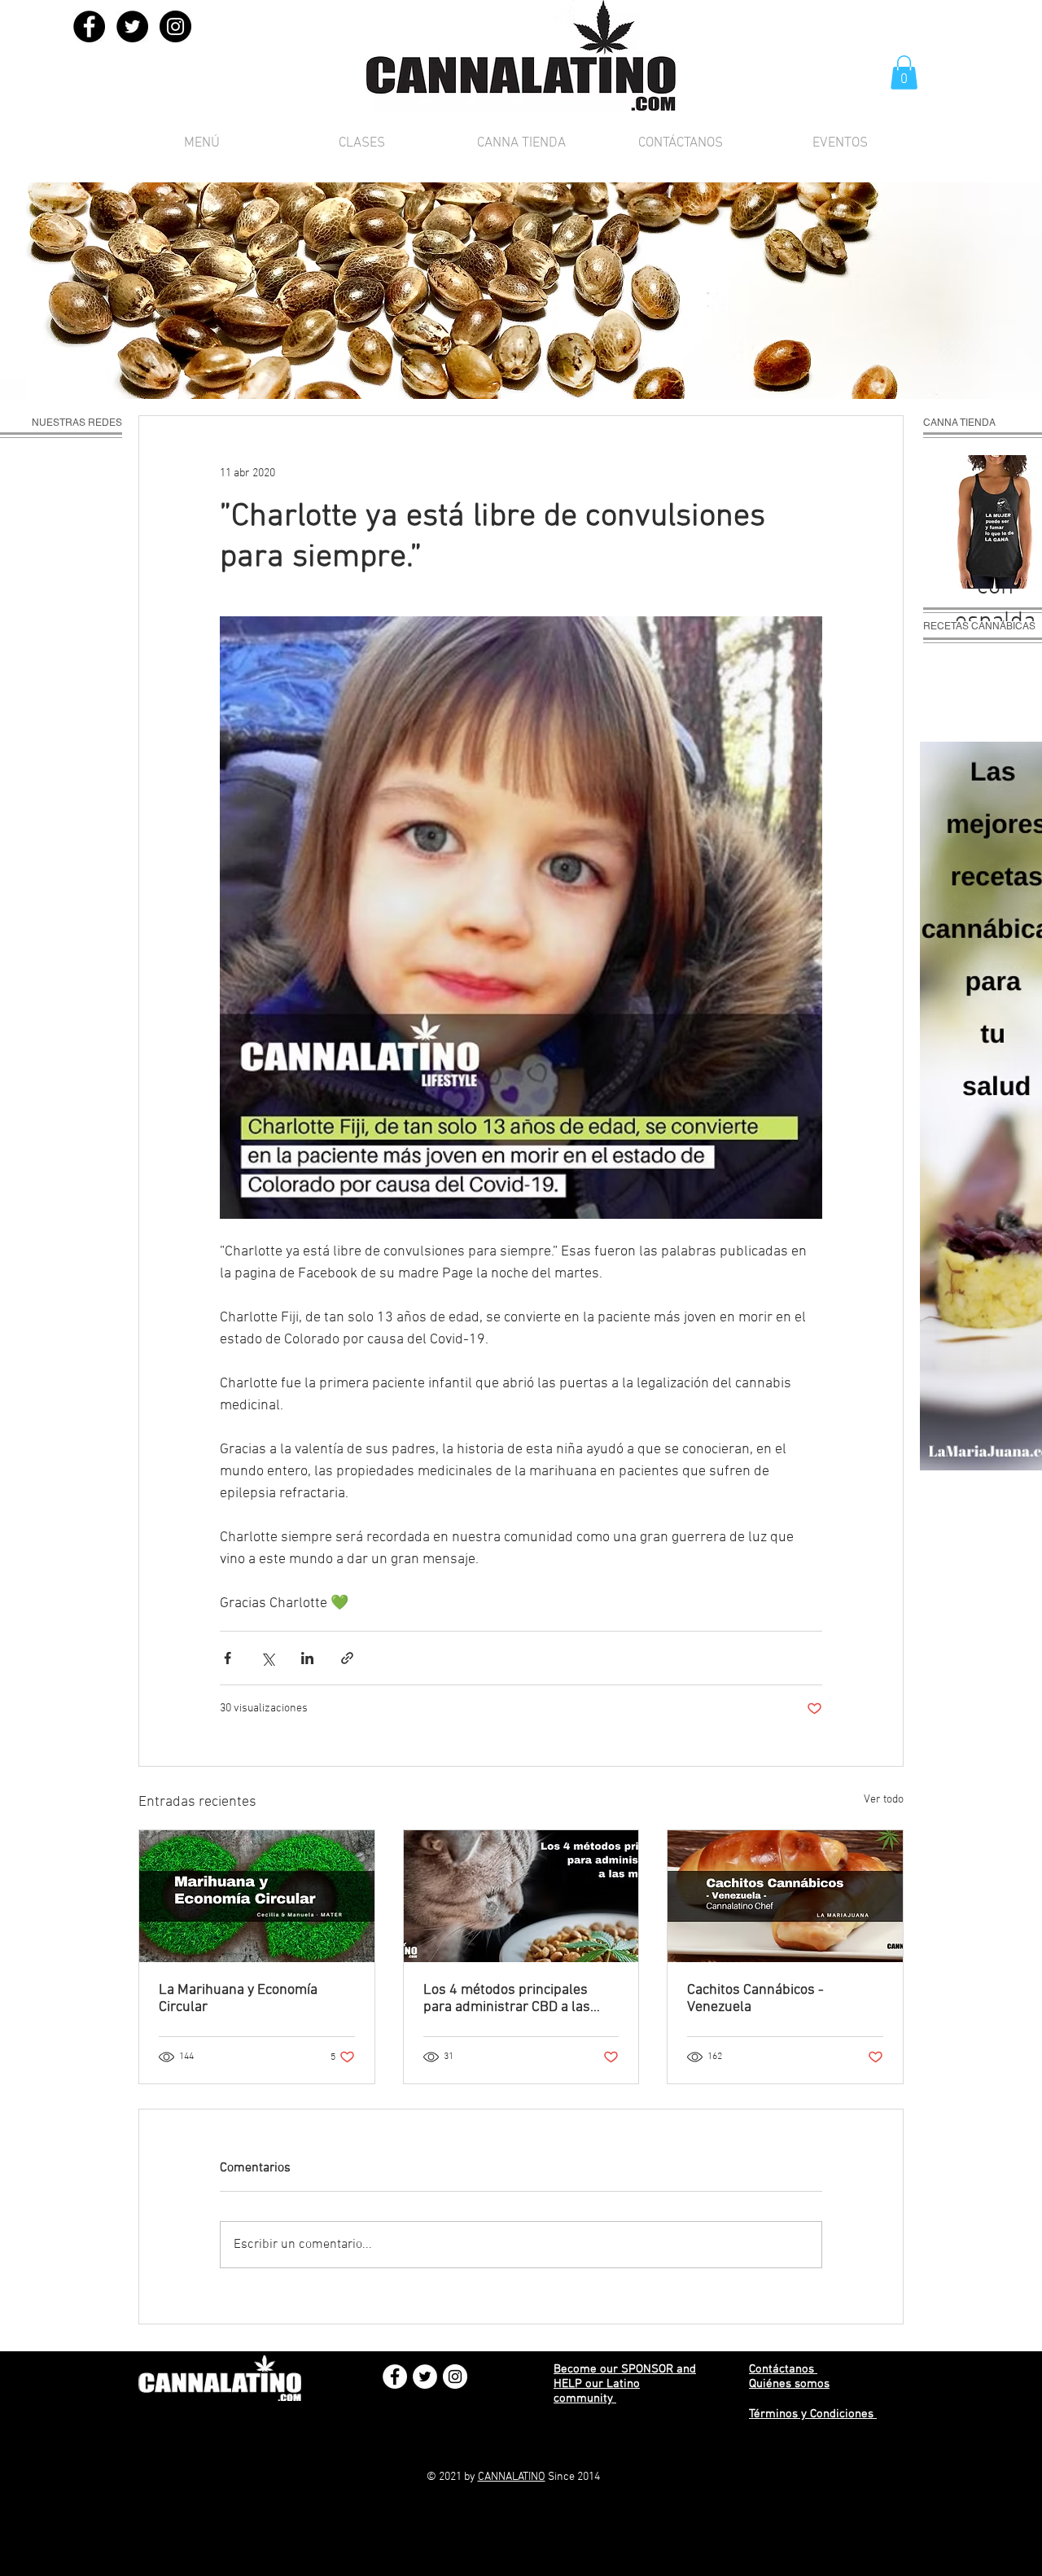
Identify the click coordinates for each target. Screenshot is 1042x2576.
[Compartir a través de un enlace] (347, 1658)
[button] (904, 72)
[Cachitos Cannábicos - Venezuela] (785, 1896)
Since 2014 (573, 2477)
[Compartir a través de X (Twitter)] (267, 1658)
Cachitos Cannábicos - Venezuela (755, 1999)
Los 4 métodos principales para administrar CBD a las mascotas (507, 1999)
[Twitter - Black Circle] (132, 26)
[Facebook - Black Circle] (89, 26)
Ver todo (884, 1800)
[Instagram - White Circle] (455, 2377)
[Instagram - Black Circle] (175, 26)
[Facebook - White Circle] (395, 2377)
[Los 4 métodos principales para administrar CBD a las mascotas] (521, 1896)
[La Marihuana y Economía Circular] (257, 1896)
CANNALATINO (512, 2477)
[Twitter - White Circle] (425, 2377)
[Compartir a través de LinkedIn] (307, 1658)
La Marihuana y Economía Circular (238, 1999)
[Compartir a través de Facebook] (228, 1658)
